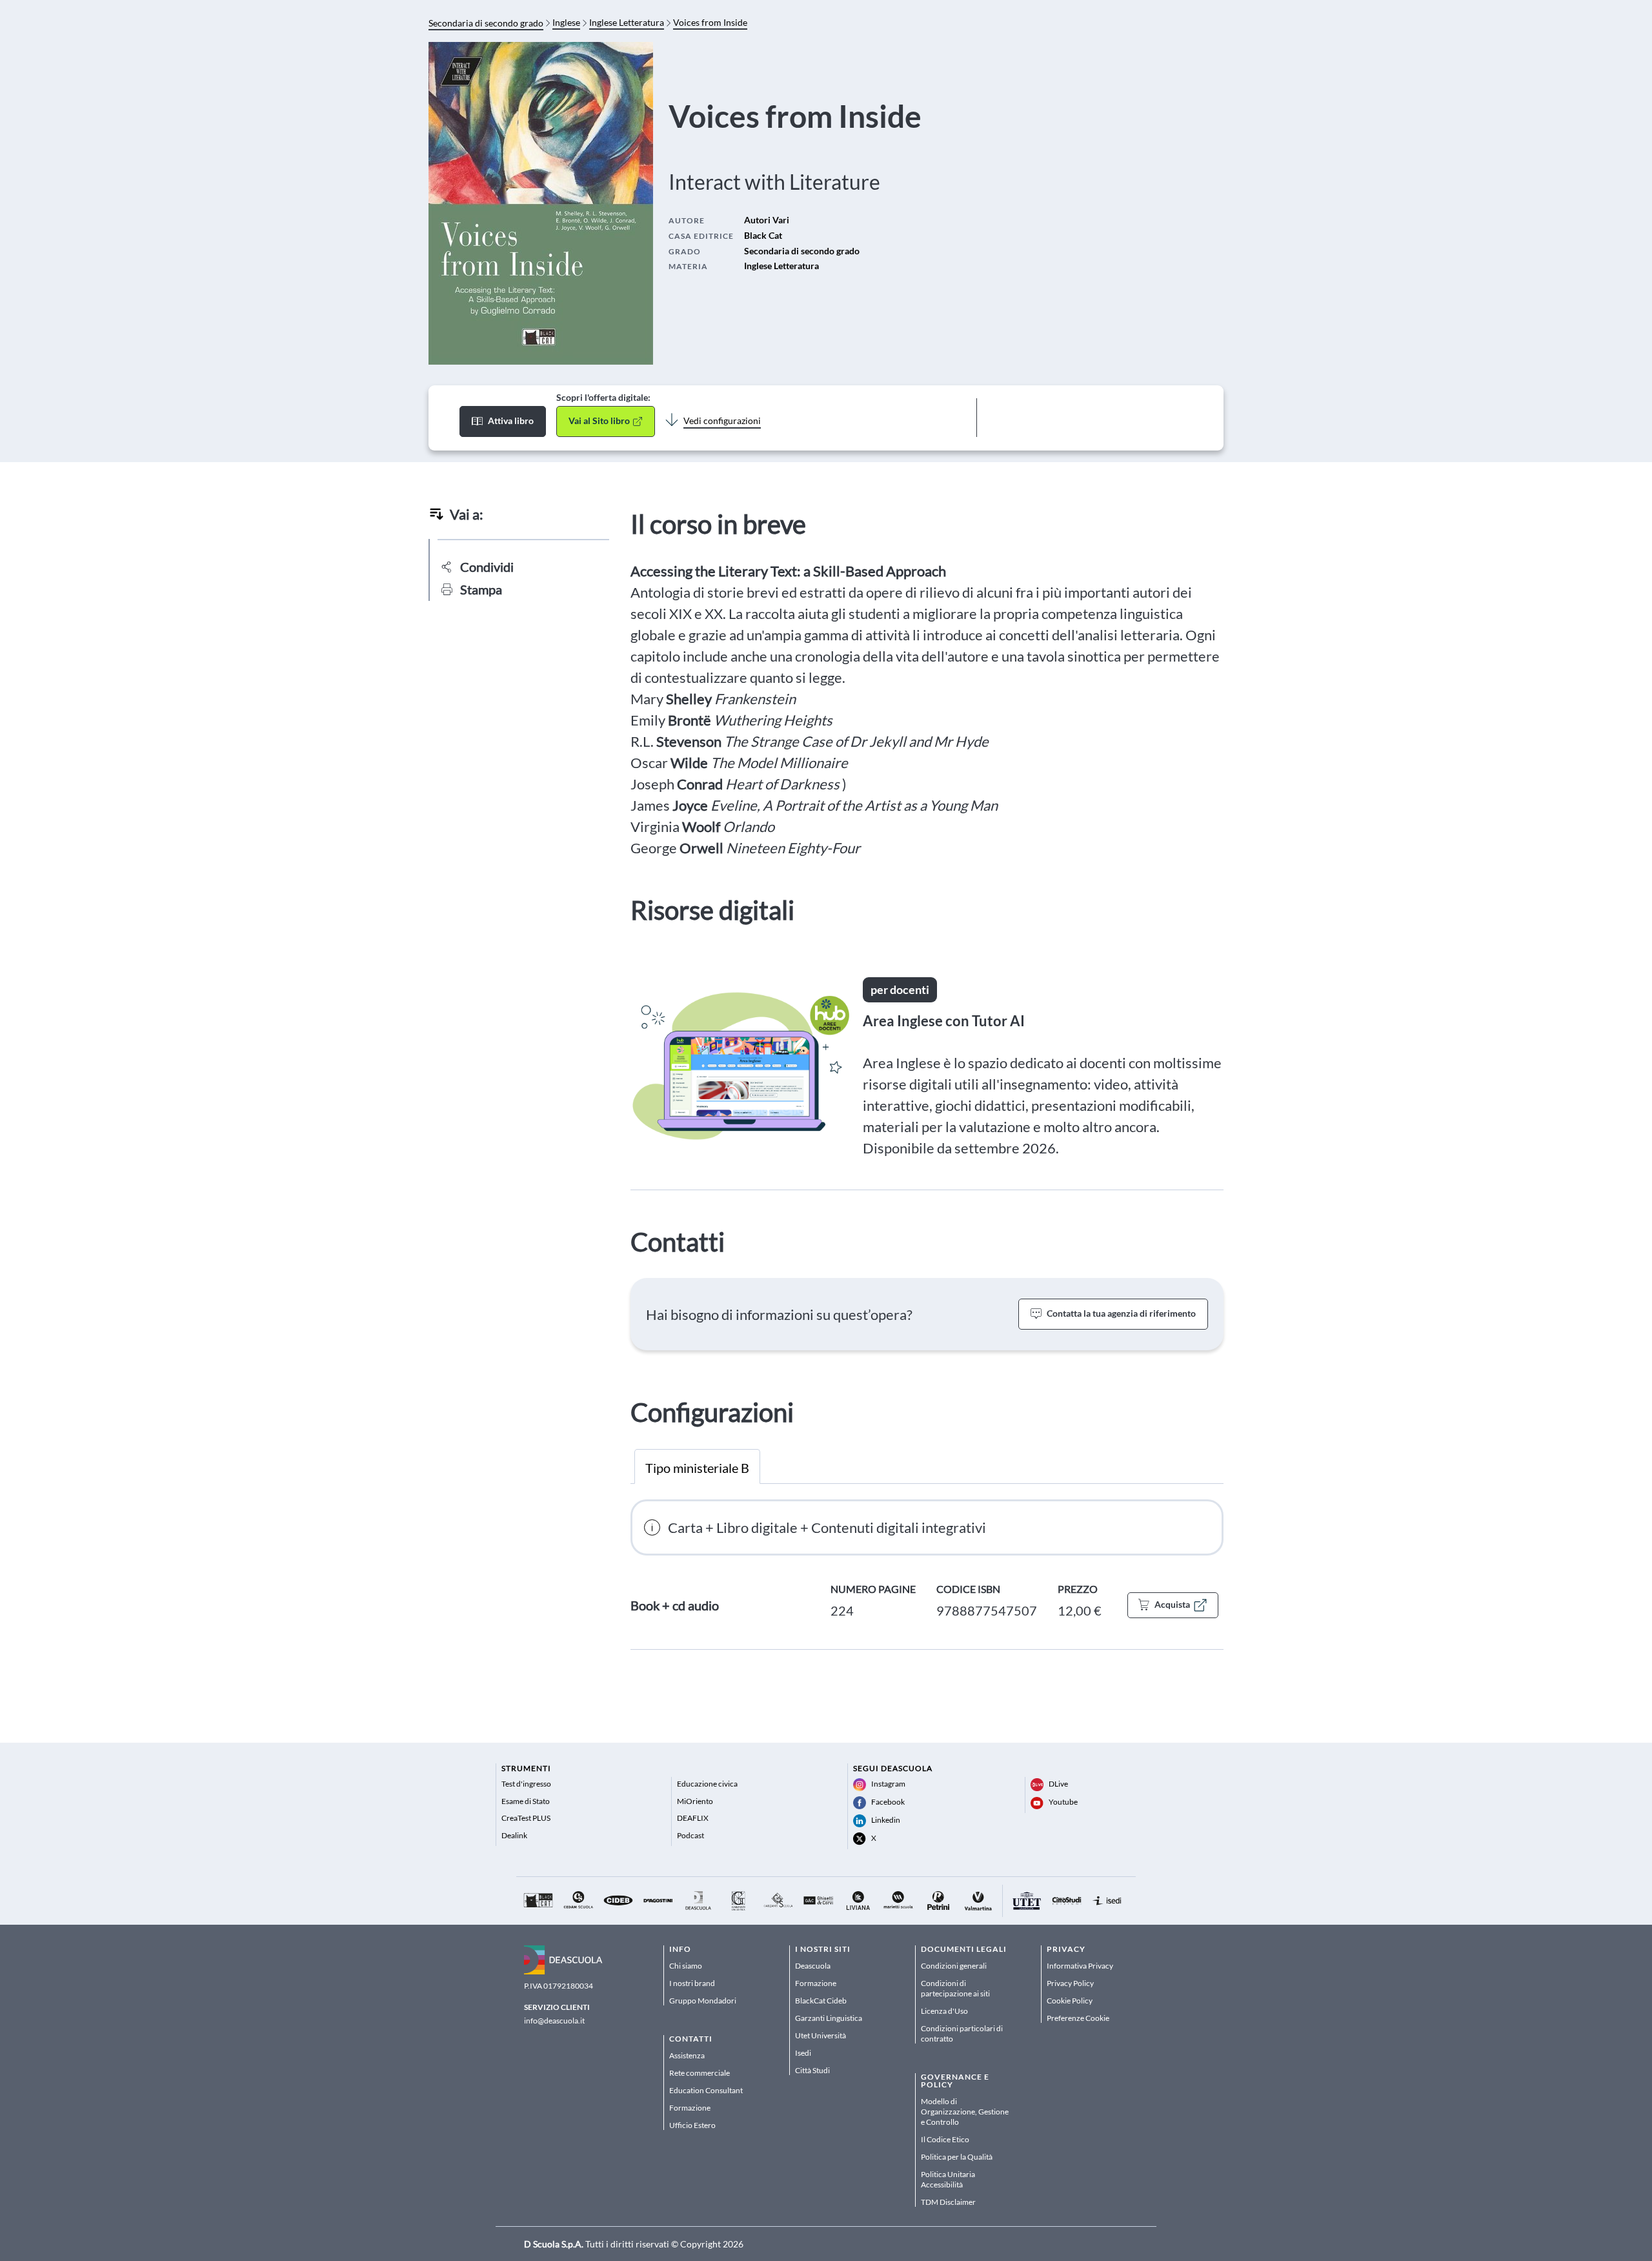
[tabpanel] (927, 1575)
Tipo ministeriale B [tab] (697, 1468)
